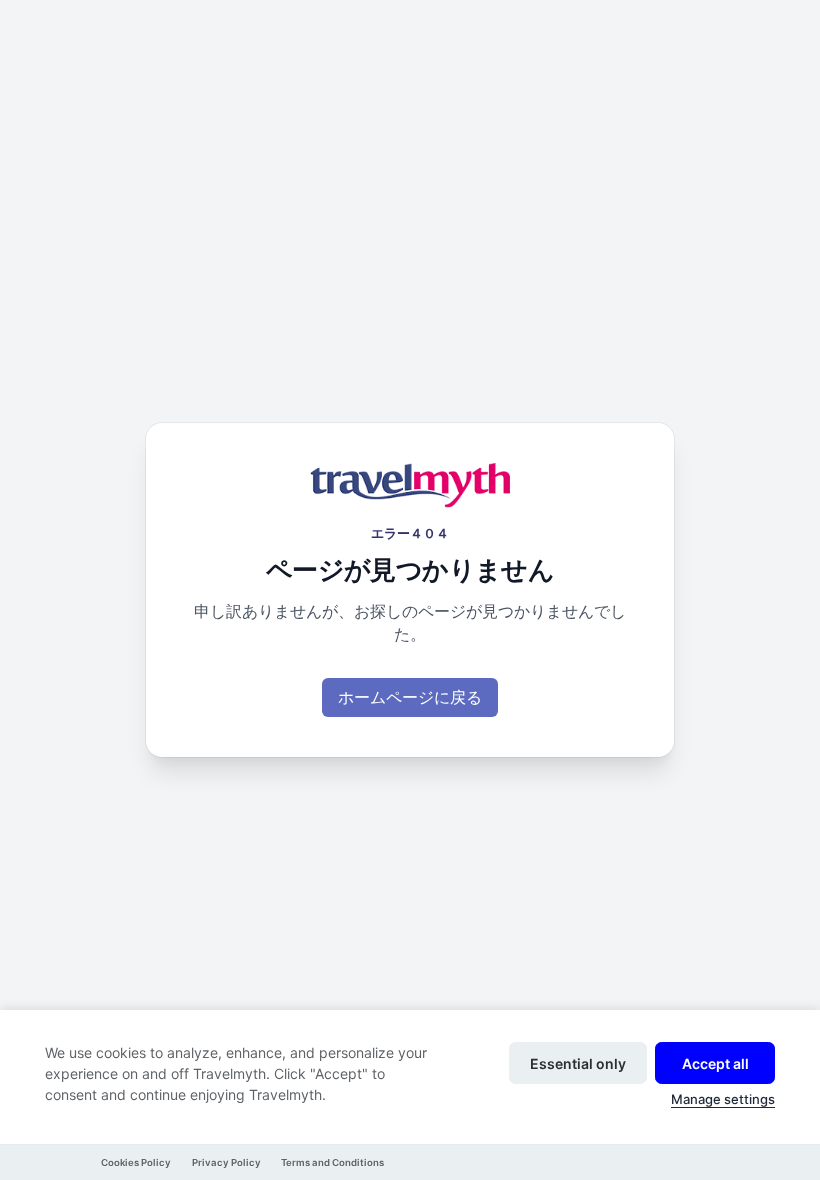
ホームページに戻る (410, 697)
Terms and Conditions (332, 1162)
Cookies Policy (136, 1162)
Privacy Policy (226, 1162)
